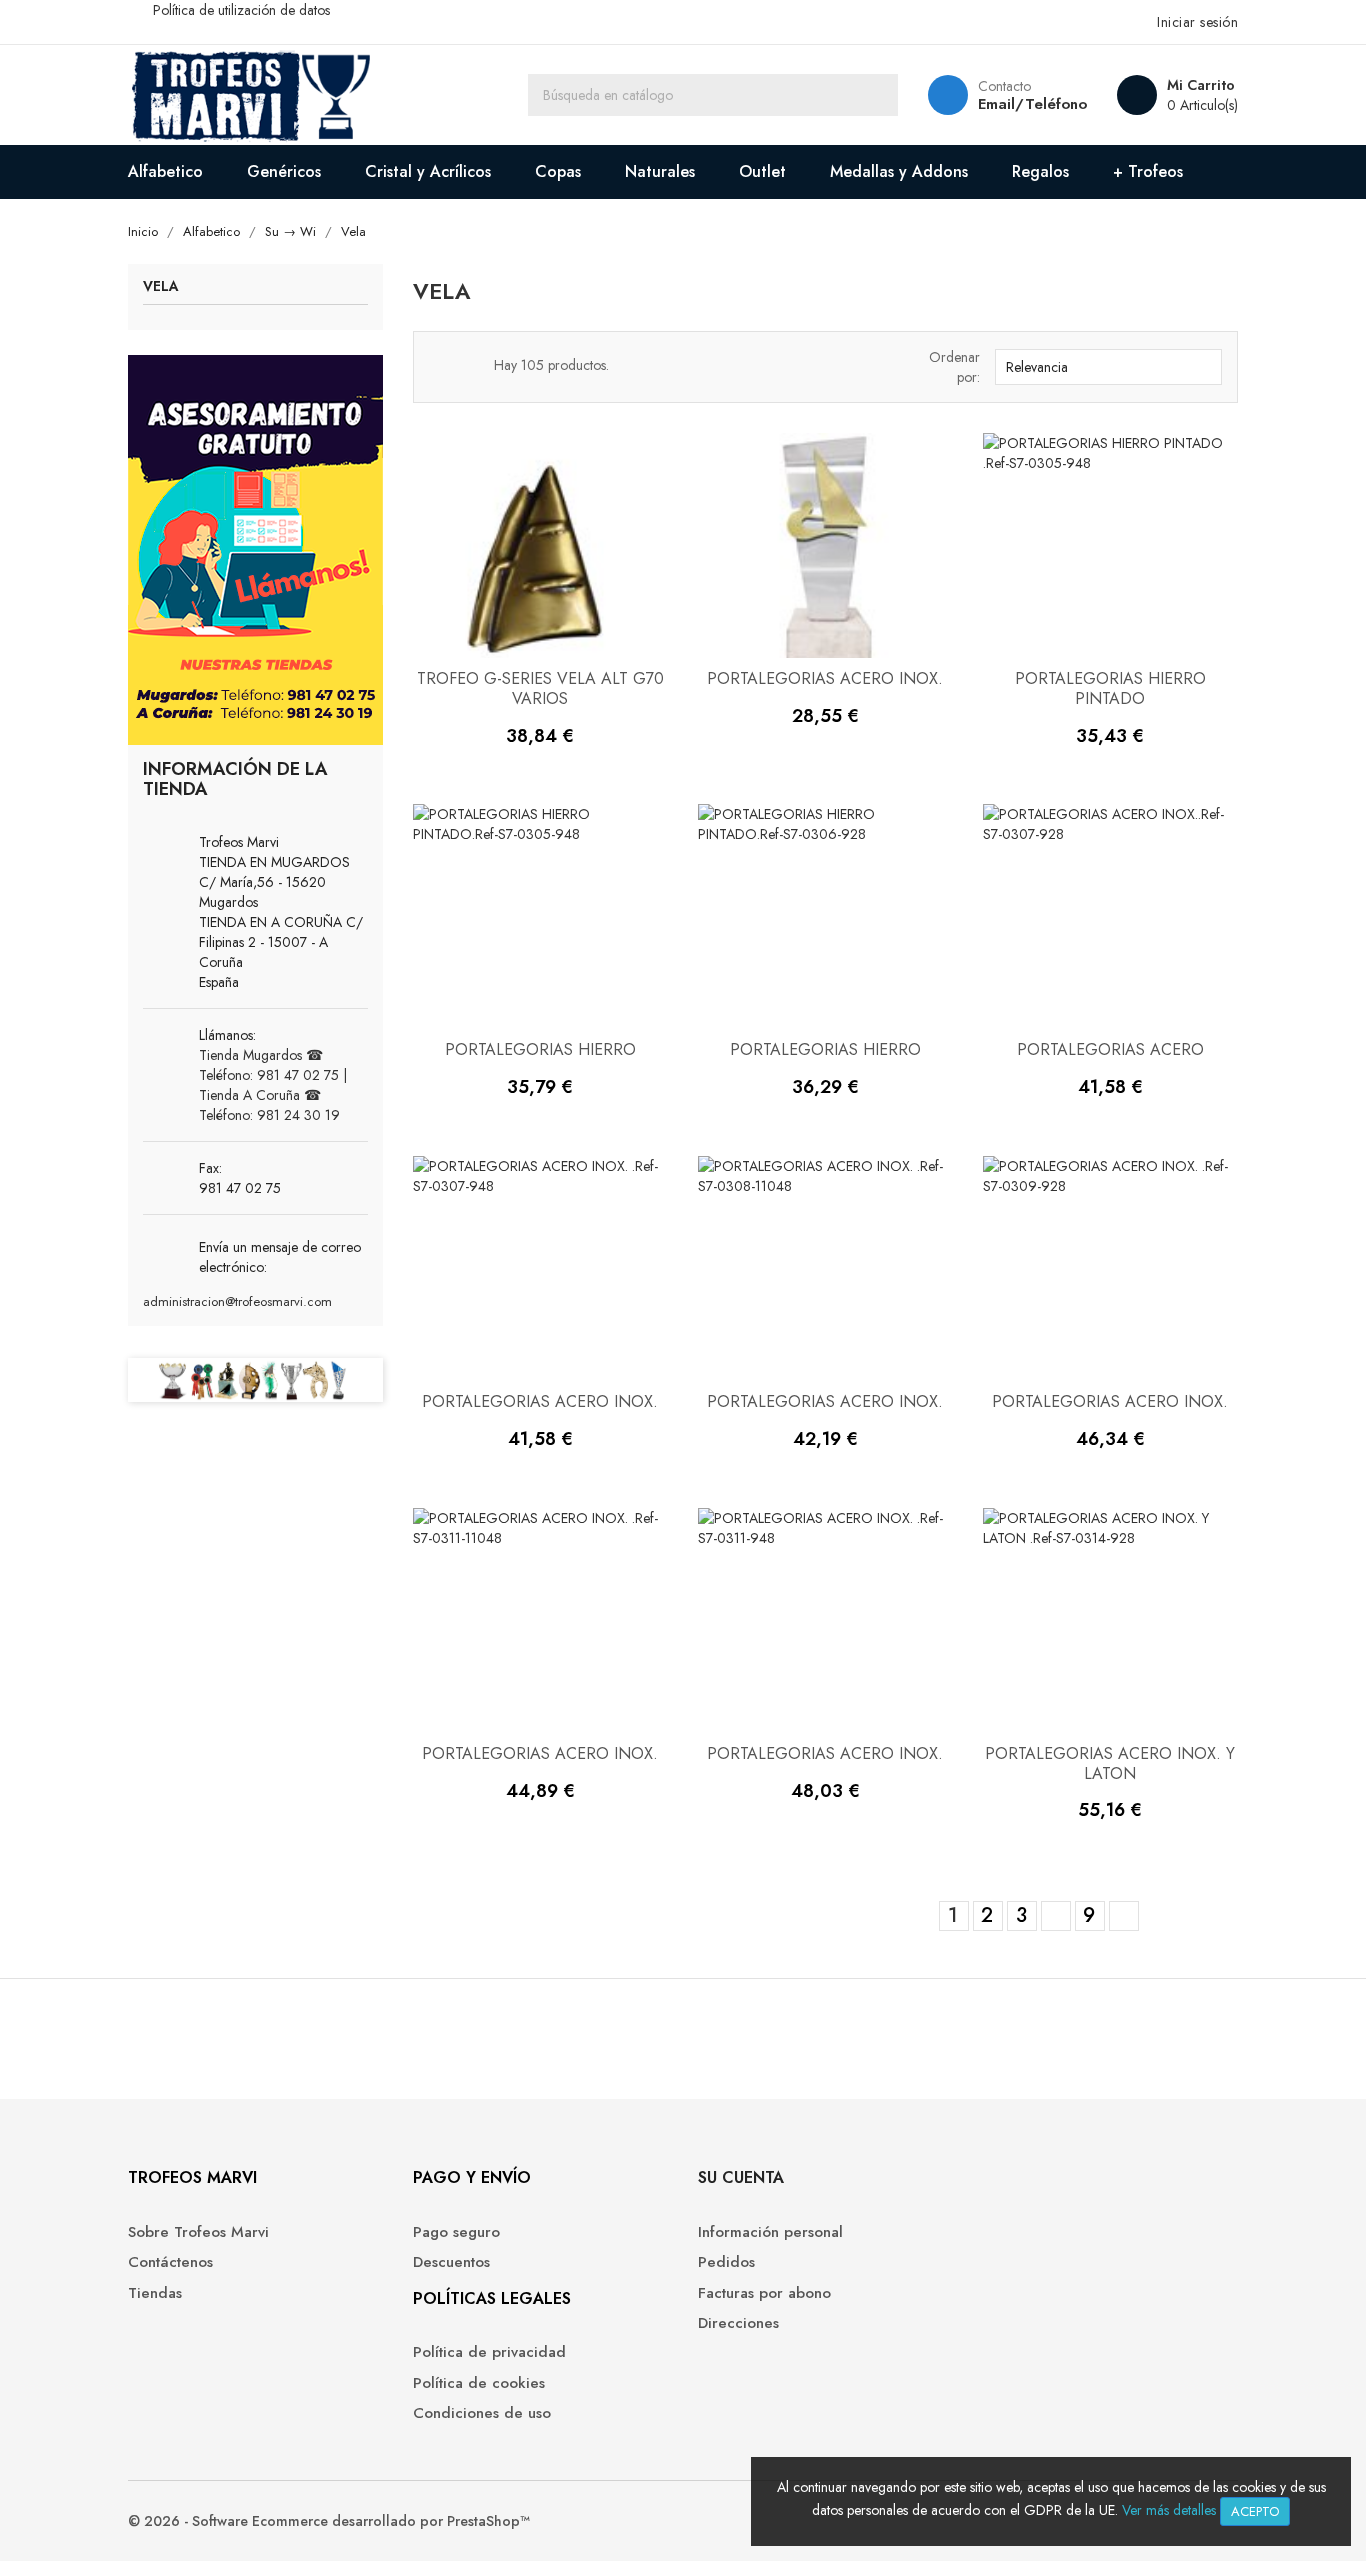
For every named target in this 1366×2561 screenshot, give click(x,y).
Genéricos (284, 171)
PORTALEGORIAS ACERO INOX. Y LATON (1110, 1763)
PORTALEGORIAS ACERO (1110, 1049)
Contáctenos (170, 2262)
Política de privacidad (489, 2352)
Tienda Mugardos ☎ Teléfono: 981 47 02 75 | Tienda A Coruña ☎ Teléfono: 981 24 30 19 (273, 1085)
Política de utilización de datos (241, 10)
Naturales (660, 171)
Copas (558, 171)
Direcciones (738, 2323)
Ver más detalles (1169, 2510)
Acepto (1255, 2511)
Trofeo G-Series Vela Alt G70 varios (540, 688)
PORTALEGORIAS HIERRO (540, 1049)
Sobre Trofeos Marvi (198, 2232)
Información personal (770, 2232)
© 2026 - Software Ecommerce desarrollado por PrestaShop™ (329, 2521)
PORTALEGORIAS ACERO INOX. (825, 678)
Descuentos (451, 2262)
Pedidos (726, 2262)
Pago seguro (456, 2232)
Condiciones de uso (482, 2413)
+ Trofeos (1148, 171)
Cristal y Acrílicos (428, 171)
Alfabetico (165, 171)
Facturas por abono (764, 2293)
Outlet (762, 171)
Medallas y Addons (899, 171)
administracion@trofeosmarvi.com (237, 1302)
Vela (161, 287)
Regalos (1040, 171)
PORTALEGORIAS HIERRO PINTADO (1110, 688)
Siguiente (1123, 1917)
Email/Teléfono (1032, 104)
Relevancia (1106, 367)
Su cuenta (741, 2177)
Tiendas (155, 2293)
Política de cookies (479, 2383)
